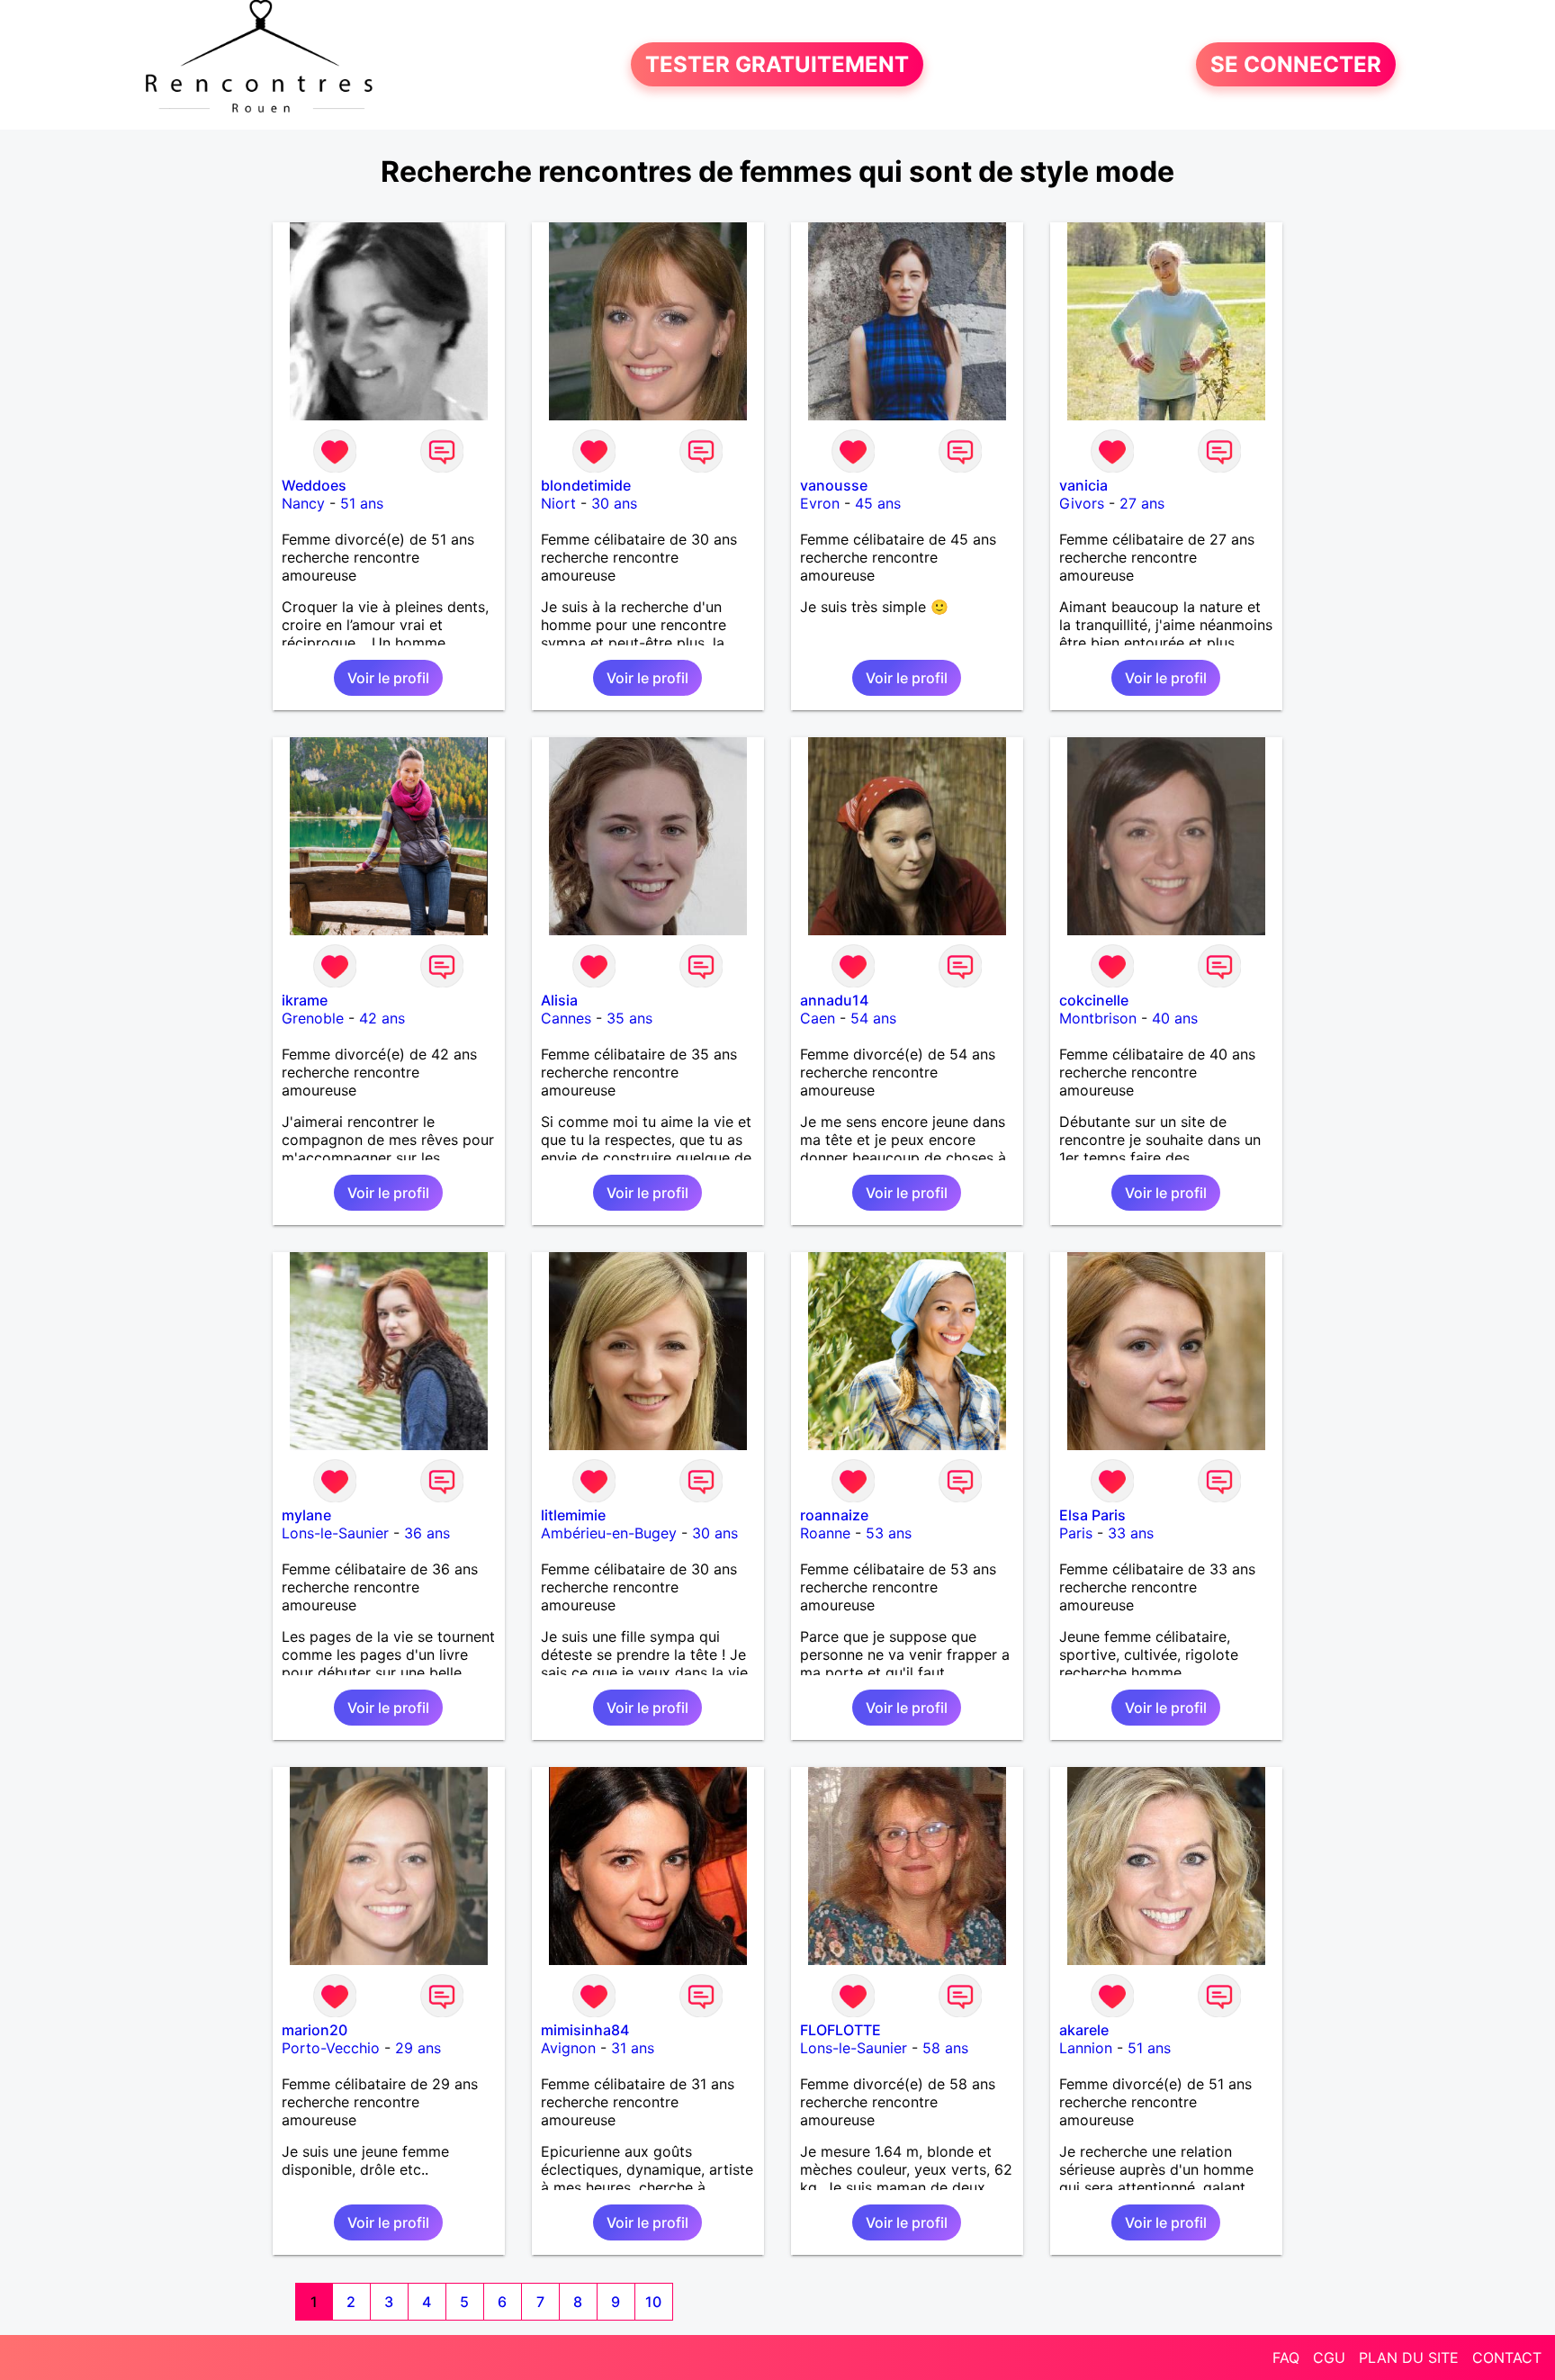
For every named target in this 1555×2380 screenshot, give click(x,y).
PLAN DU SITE (1409, 2357)
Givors (1082, 503)
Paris (1076, 1533)
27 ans (1142, 503)
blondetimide (586, 485)
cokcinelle (1094, 1000)
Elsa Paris (1092, 1515)
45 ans (878, 503)
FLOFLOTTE (840, 2030)
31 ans (633, 2048)
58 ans (945, 2048)
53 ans (889, 1533)
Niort (558, 503)
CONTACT (1507, 2357)
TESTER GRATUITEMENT (777, 64)
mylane (306, 1515)
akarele (1084, 2030)
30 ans (614, 503)
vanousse (834, 485)
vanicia (1083, 485)
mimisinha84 (585, 2030)
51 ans (362, 503)
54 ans (873, 1018)
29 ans (418, 2048)
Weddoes (314, 485)
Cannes (566, 1018)
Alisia (559, 1000)
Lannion (1086, 2048)
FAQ (1286, 2357)
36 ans (427, 1533)
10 (653, 2302)
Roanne (825, 1533)
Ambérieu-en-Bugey (609, 1533)
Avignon (568, 2048)
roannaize (834, 1515)
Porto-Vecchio (331, 2048)
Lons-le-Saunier (335, 1533)
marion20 (315, 2030)
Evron (820, 503)
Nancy (303, 503)
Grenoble (313, 1018)
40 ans (1175, 1018)
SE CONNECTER (1296, 64)
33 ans (1131, 1533)
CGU (1329, 2357)
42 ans (382, 1018)
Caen (818, 1018)
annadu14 (834, 1000)
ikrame (305, 1000)
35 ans (629, 1018)
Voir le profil (388, 678)
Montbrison (1098, 1018)
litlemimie (573, 1515)
